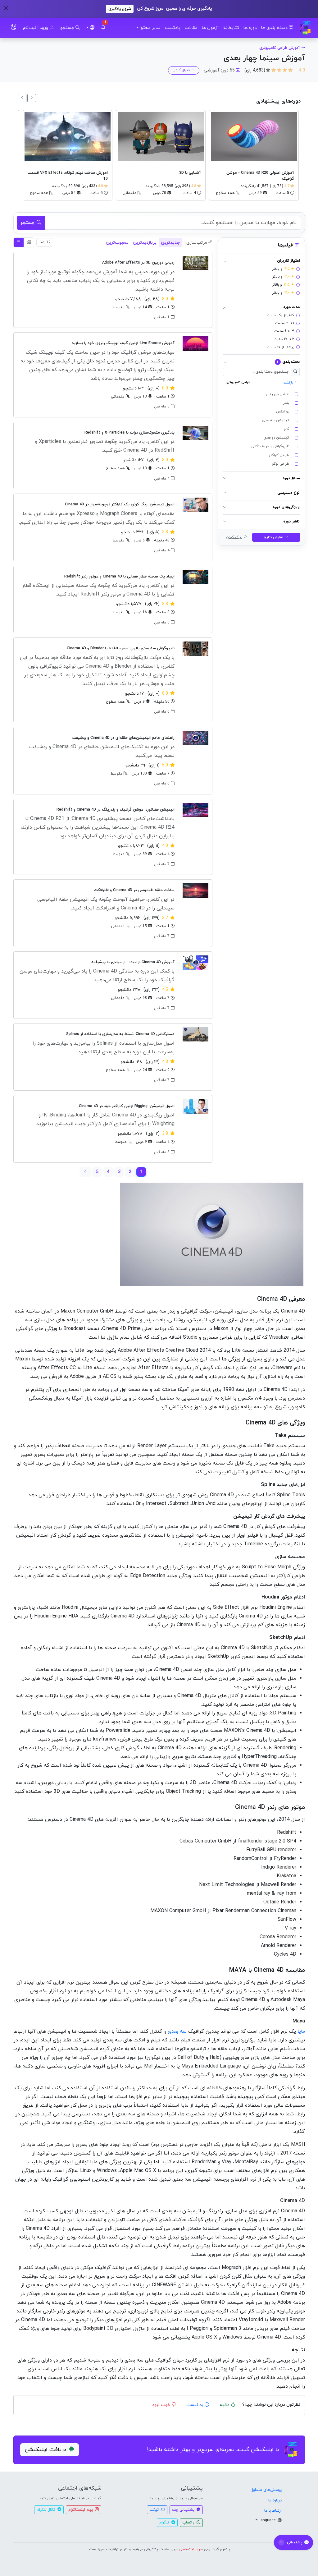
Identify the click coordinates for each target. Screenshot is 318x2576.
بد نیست (195, 2405)
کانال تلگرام (46, 2510)
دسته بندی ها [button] (275, 28)
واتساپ (189, 2523)
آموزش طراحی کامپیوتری (280, 48)
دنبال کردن (181, 70)
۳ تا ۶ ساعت (284, 331)
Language (268, 2520)
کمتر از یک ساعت (280, 315)
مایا (301, 2031)
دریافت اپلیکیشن (46, 2450)
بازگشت (289, 383)
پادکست (173, 28)
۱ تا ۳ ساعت (285, 323)
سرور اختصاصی (191, 2549)
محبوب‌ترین (117, 243)
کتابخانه (231, 28)
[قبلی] (32, 98)
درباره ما (275, 2500)
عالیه (225, 2405)
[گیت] (305, 28)
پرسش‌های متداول (266, 2490)
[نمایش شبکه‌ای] (29, 242)
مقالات (191, 28)
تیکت (155, 2510)
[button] (103, 28)
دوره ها (250, 28)
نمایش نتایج (274, 537)
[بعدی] (22, 98)
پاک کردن (234, 537)
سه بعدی (177, 2031)
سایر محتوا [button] (150, 28)
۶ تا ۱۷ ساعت (284, 339)
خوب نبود (162, 2405)
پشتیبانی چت (184, 2510)
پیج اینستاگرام (81, 2510)
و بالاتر (283, 269)
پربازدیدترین (145, 243)
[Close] (6, 8)
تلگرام (165, 2523)
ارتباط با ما (273, 2511)
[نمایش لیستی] (19, 242)
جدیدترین (170, 243)
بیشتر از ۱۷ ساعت (280, 347)
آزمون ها (210, 28)
